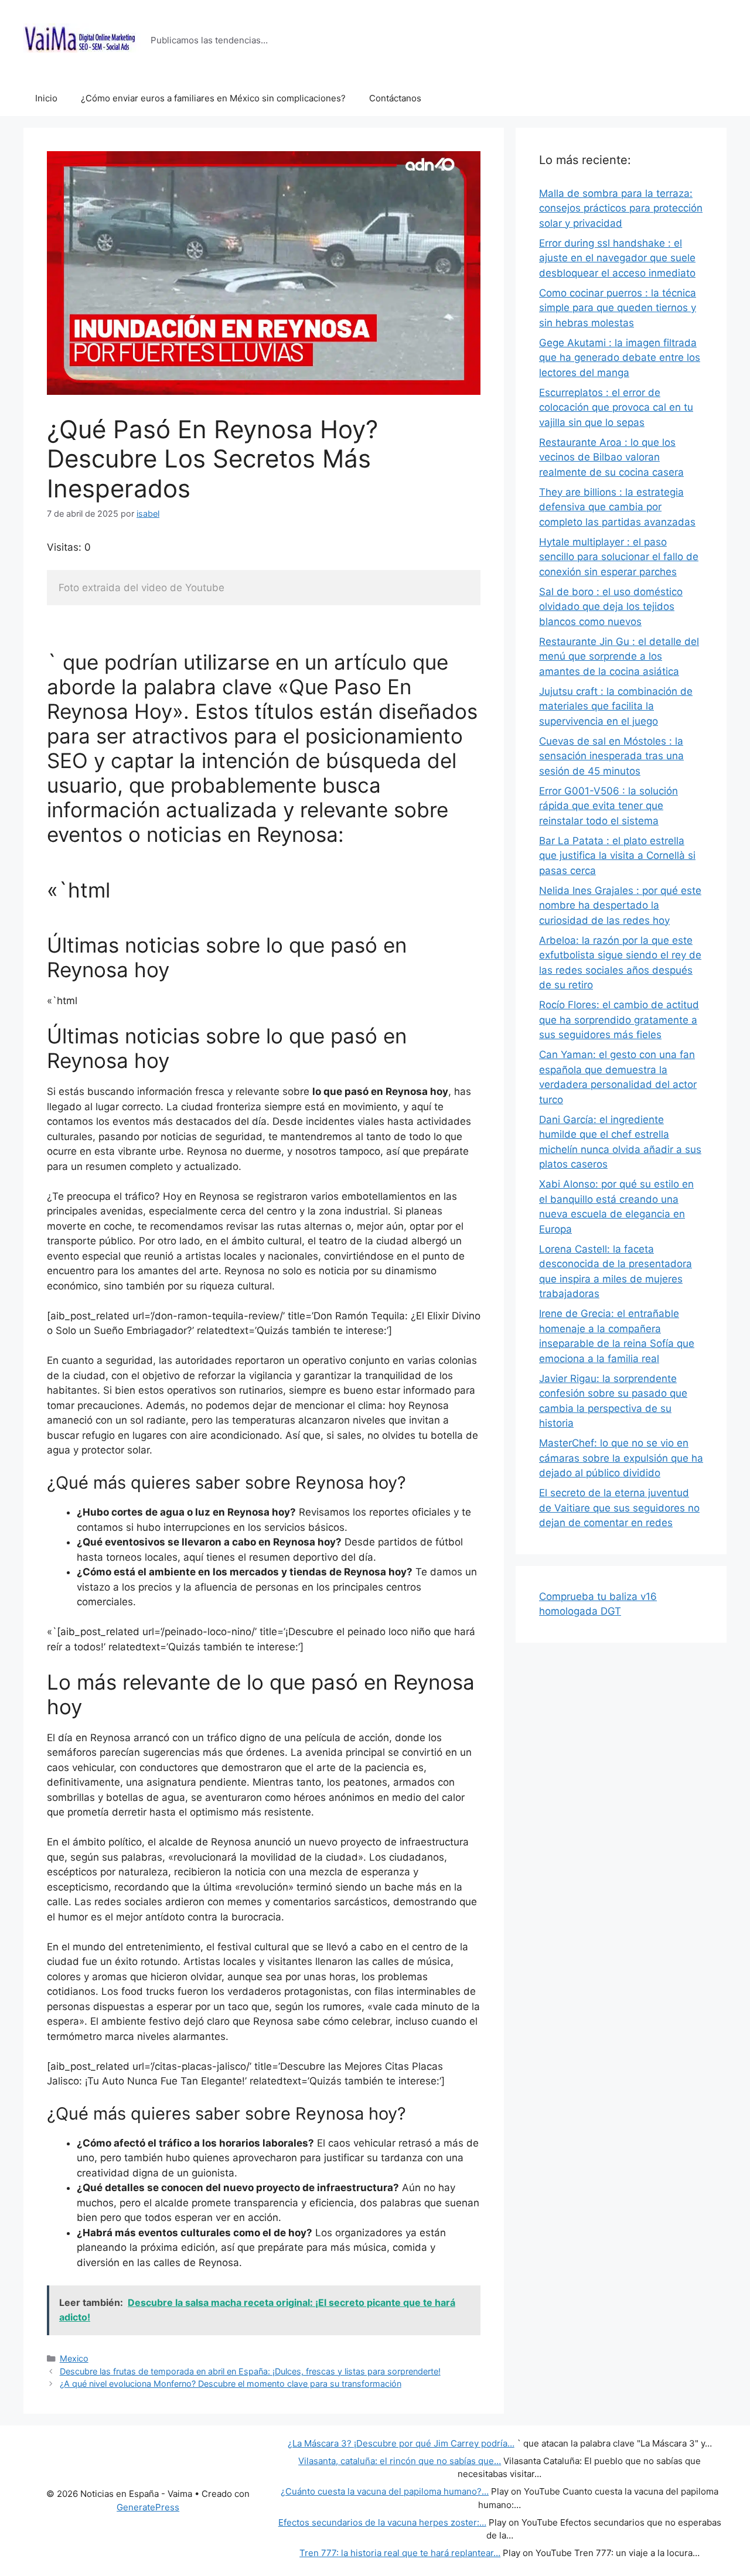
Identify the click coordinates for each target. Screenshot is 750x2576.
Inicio (46, 98)
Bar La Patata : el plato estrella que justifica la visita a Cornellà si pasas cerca (617, 856)
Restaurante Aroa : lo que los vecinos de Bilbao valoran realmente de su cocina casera (611, 457)
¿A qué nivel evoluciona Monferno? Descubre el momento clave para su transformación (231, 2384)
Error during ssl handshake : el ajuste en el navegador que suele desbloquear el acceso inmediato (617, 258)
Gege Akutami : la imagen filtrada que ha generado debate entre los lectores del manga (620, 358)
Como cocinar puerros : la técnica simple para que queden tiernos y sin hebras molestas (618, 308)
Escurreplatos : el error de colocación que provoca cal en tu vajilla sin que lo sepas (616, 407)
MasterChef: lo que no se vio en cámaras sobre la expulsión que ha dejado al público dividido (621, 1458)
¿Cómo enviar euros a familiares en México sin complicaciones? (213, 98)
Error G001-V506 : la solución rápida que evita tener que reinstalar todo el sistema (608, 806)
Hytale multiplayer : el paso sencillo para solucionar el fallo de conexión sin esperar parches (619, 557)
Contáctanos (395, 98)
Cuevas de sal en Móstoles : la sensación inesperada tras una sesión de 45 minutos (611, 756)
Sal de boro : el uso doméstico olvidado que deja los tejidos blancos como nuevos (611, 607)
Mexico (74, 2358)
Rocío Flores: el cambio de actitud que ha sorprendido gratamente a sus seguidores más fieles (619, 1020)
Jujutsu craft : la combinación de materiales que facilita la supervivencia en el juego (616, 706)
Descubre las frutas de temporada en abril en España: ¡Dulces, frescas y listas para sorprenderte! (250, 2371)
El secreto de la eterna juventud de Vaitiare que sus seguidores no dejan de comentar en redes (619, 1508)
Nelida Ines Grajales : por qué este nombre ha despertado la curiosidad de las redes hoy (620, 905)
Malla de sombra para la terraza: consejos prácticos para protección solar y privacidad (621, 208)
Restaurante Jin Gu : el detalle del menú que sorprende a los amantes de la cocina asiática (619, 656)
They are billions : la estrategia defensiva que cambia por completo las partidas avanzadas (617, 507)
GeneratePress (148, 2507)
